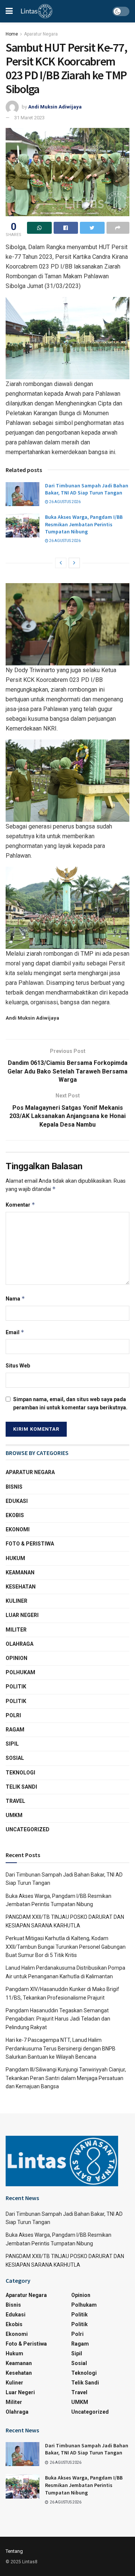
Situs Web (18, 1366)
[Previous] (61, 563)
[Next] (74, 563)
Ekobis (15, 1515)
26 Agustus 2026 (64, 502)
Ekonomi (18, 1529)
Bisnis (14, 1487)
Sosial (15, 1758)
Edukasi (17, 1501)
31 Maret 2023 (29, 118)
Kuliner (16, 1601)
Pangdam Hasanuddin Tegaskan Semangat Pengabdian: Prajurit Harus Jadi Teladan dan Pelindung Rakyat (58, 2019)
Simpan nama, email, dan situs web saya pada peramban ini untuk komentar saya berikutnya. (70, 1403)
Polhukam (20, 1672)
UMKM (14, 1815)
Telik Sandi (21, 1787)
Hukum (15, 1558)
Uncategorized (28, 1829)
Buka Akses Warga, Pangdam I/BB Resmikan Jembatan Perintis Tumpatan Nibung (84, 524)
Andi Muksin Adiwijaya (55, 107)
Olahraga (19, 1644)
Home (12, 34)
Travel (15, 1801)
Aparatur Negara (41, 34)
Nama (15, 1298)
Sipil (12, 1744)
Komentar (20, 1205)
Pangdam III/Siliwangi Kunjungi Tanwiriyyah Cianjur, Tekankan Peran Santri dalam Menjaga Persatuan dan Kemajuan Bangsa (66, 2078)
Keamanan (20, 1572)
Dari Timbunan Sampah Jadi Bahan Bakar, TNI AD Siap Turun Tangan (87, 489)
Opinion (16, 1658)
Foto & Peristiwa (30, 1544)
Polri (13, 1715)
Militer (16, 1630)
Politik (16, 1687)
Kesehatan (21, 1587)
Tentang (14, 2551)
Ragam (15, 1730)
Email (15, 1332)
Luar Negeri (22, 1615)
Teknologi (20, 1773)
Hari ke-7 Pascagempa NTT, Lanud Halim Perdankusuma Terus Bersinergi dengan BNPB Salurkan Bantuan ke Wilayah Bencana (61, 2048)
